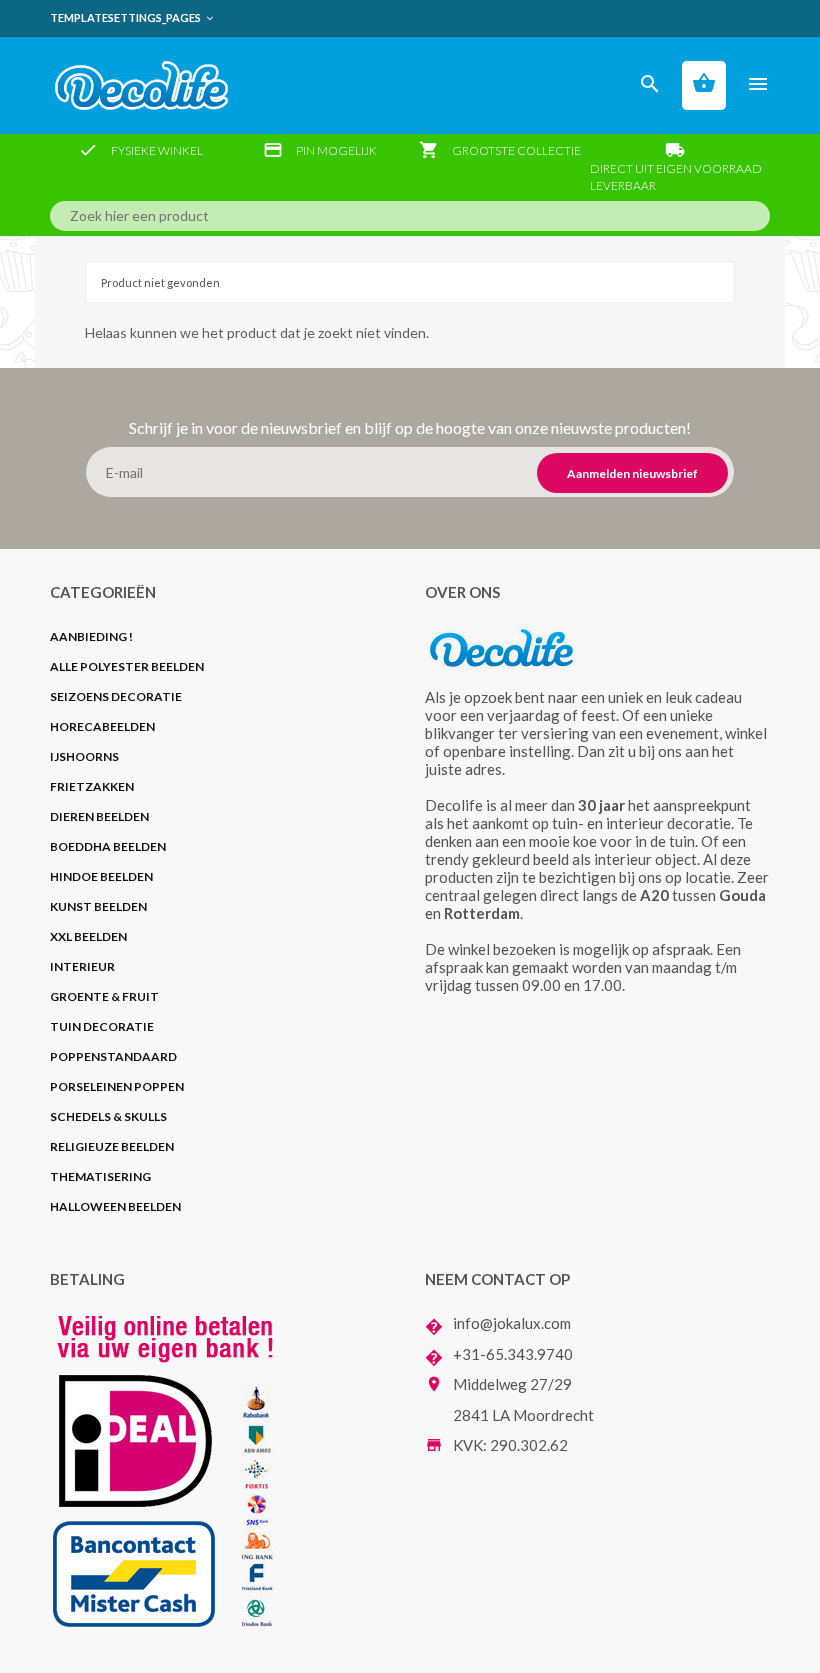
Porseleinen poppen (117, 1086)
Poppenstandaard (113, 1056)
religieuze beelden (113, 1146)
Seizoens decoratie (116, 696)
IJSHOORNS (84, 756)
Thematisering (100, 1176)
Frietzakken (92, 786)
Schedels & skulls (108, 1116)
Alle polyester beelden (127, 666)
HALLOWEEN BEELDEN (115, 1206)
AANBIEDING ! (91, 636)
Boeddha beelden (108, 846)
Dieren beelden (99, 816)
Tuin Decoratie (102, 1026)
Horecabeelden (102, 726)
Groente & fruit (104, 996)
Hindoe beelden (101, 876)
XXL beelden (88, 936)
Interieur (82, 966)
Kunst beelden (98, 906)
